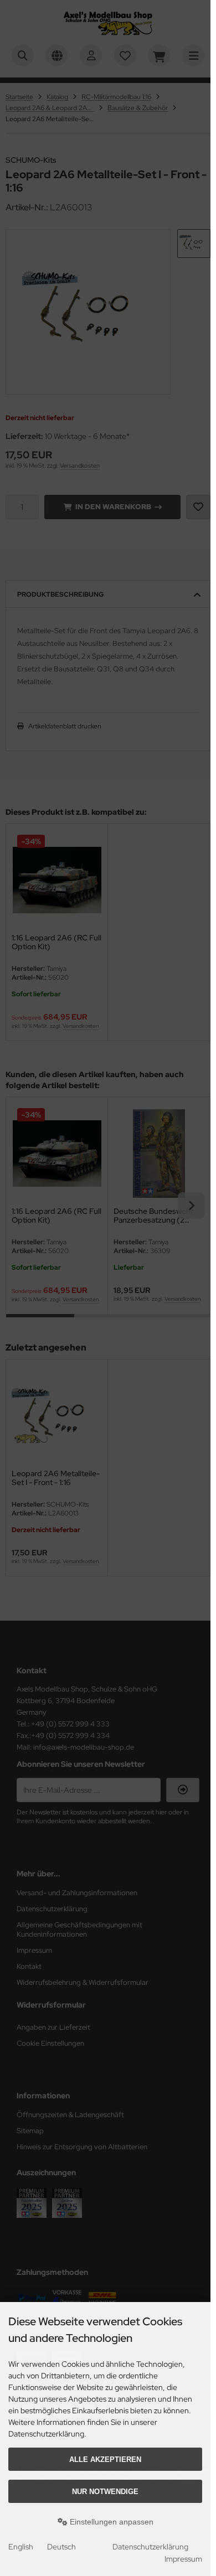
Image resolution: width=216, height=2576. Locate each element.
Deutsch (61, 2547)
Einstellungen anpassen (110, 2522)
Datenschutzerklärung (150, 2547)
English (21, 2547)
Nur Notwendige (105, 2492)
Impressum (183, 2559)
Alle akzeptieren (105, 2459)
